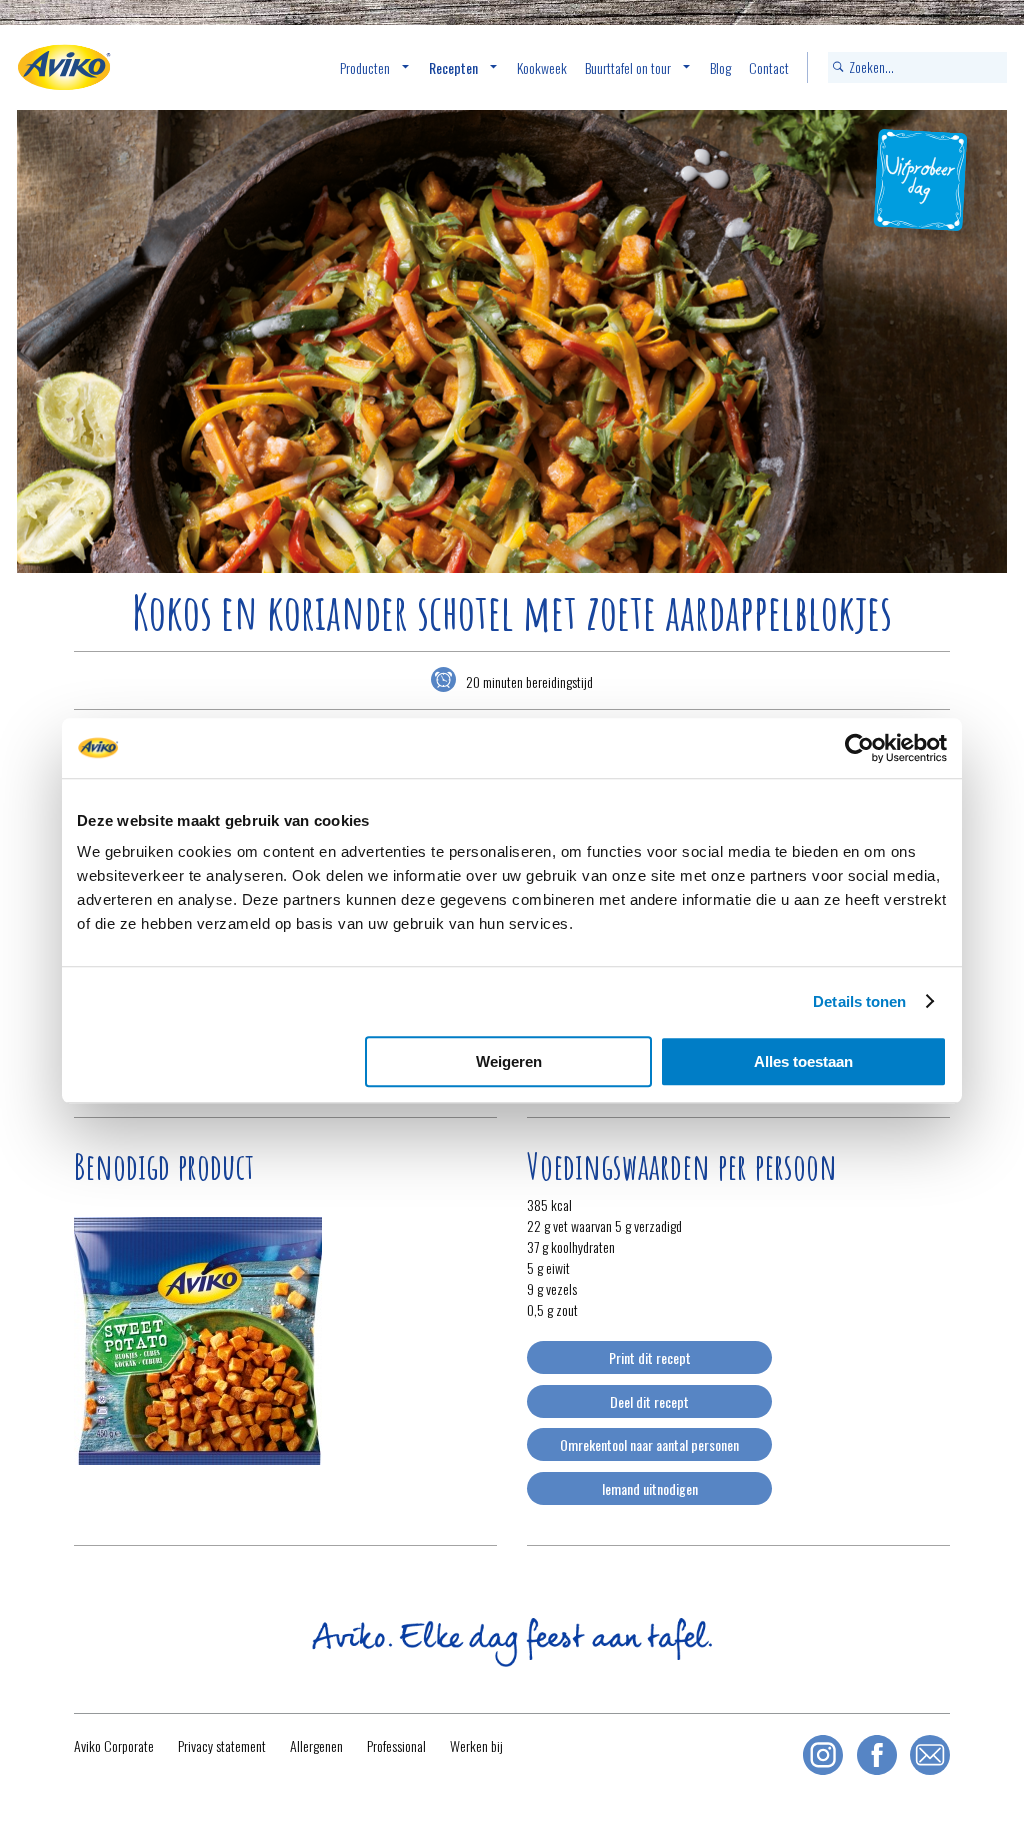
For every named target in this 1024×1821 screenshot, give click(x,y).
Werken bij (476, 1745)
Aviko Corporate (114, 1745)
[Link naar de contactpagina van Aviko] (930, 1755)
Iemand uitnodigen (650, 1488)
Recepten (453, 67)
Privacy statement (222, 1745)
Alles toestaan (803, 1061)
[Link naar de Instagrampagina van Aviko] (823, 1755)
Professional (396, 1745)
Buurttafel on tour (628, 67)
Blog (720, 67)
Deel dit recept (649, 1401)
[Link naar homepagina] (64, 67)
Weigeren (509, 1061)
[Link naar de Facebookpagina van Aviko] (877, 1755)
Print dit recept (650, 1357)
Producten (365, 67)
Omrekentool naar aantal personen (649, 1444)
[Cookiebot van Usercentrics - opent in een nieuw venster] (859, 748)
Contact (769, 67)
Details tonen (859, 1001)
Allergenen (316, 1745)
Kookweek (542, 67)
